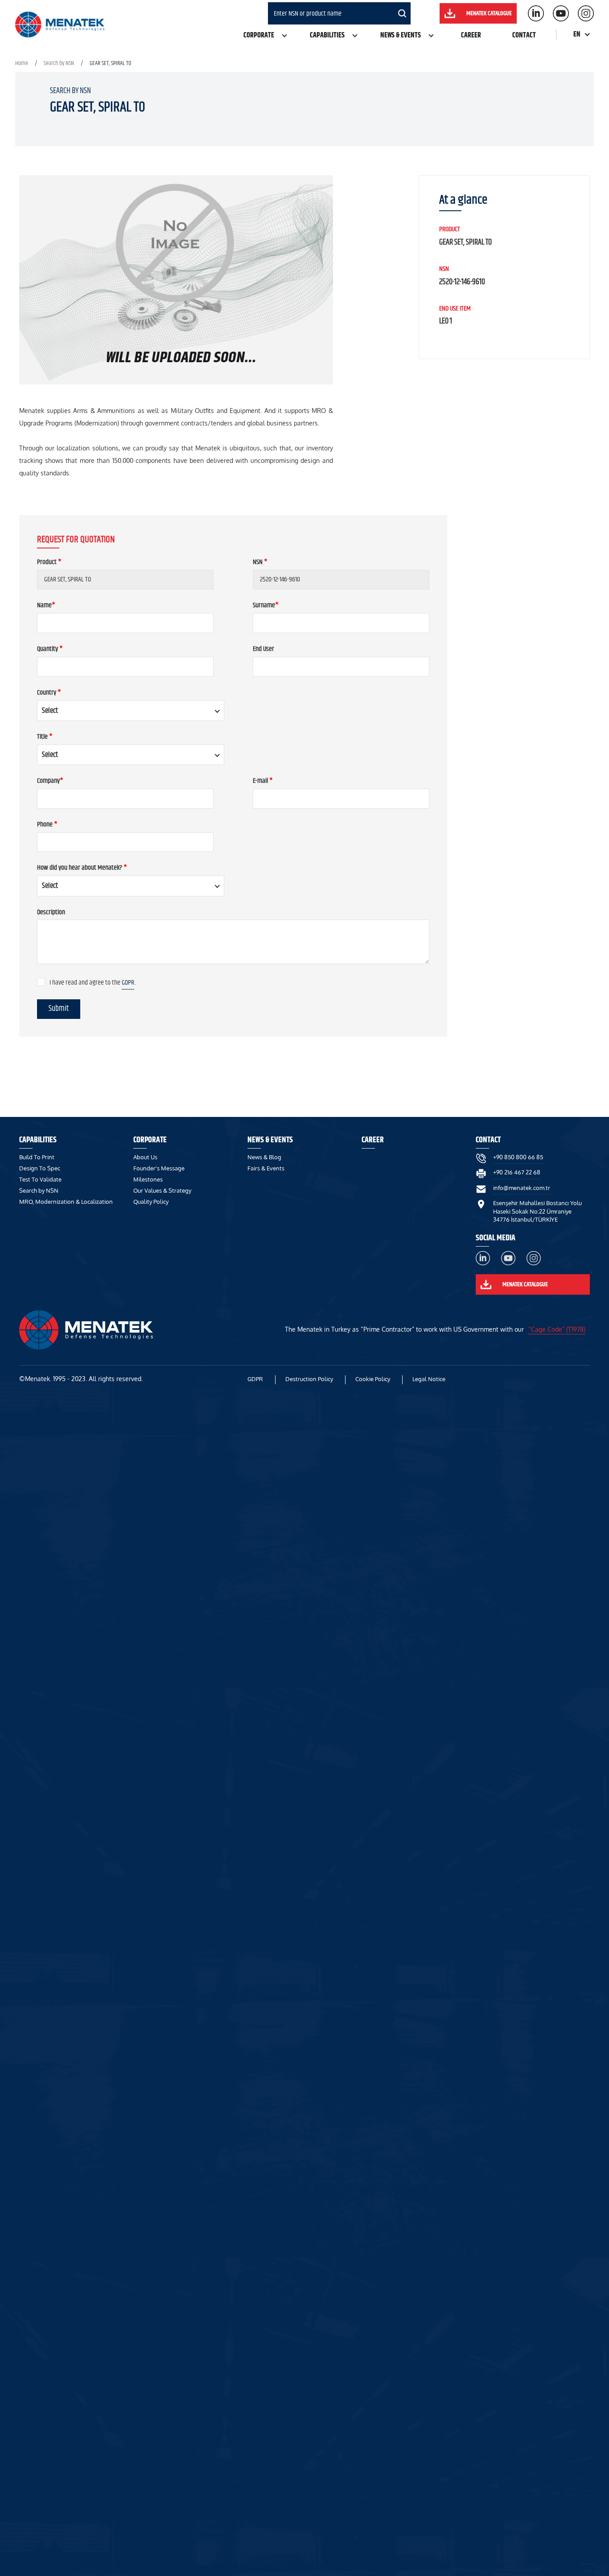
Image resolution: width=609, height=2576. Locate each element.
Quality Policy (151, 1202)
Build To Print (37, 1157)
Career (471, 35)
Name (46, 606)
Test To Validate (40, 1179)
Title (45, 737)
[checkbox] (41, 982)
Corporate (259, 35)
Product (49, 562)
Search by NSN (59, 63)
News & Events (401, 35)
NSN (260, 562)
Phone (47, 825)
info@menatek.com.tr (522, 1188)
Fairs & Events (266, 1168)
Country (49, 693)
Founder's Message (159, 1168)
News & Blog (264, 1157)
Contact (524, 35)
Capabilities (327, 35)
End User (263, 649)
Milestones (148, 1179)
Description (51, 913)
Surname (266, 606)
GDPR (128, 983)
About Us (145, 1157)
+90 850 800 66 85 (518, 1157)
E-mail (263, 781)
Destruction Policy (309, 1379)
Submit (59, 1009)
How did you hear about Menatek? (82, 868)
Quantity (50, 649)
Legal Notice (429, 1379)
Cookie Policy (373, 1379)
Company (50, 781)
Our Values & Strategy (162, 1190)
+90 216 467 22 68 (517, 1172)
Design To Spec (40, 1168)
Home (22, 63)
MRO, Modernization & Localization (66, 1202)
